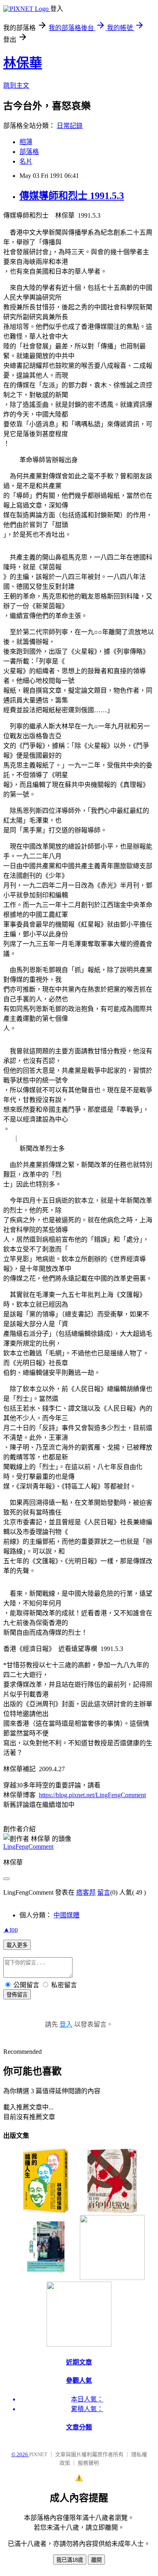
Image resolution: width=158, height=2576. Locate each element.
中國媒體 (66, 1915)
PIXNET (38, 2454)
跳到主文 (16, 85)
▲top (11, 1929)
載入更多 (17, 1945)
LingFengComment (28, 1847)
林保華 (23, 63)
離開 (96, 2560)
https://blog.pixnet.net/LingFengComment (92, 1795)
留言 (104, 1892)
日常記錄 (70, 126)
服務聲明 (88, 2463)
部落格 (29, 152)
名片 (26, 161)
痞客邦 (86, 1892)
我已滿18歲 (70, 2560)
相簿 (26, 142)
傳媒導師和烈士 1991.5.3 (72, 196)
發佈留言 (17, 1995)
